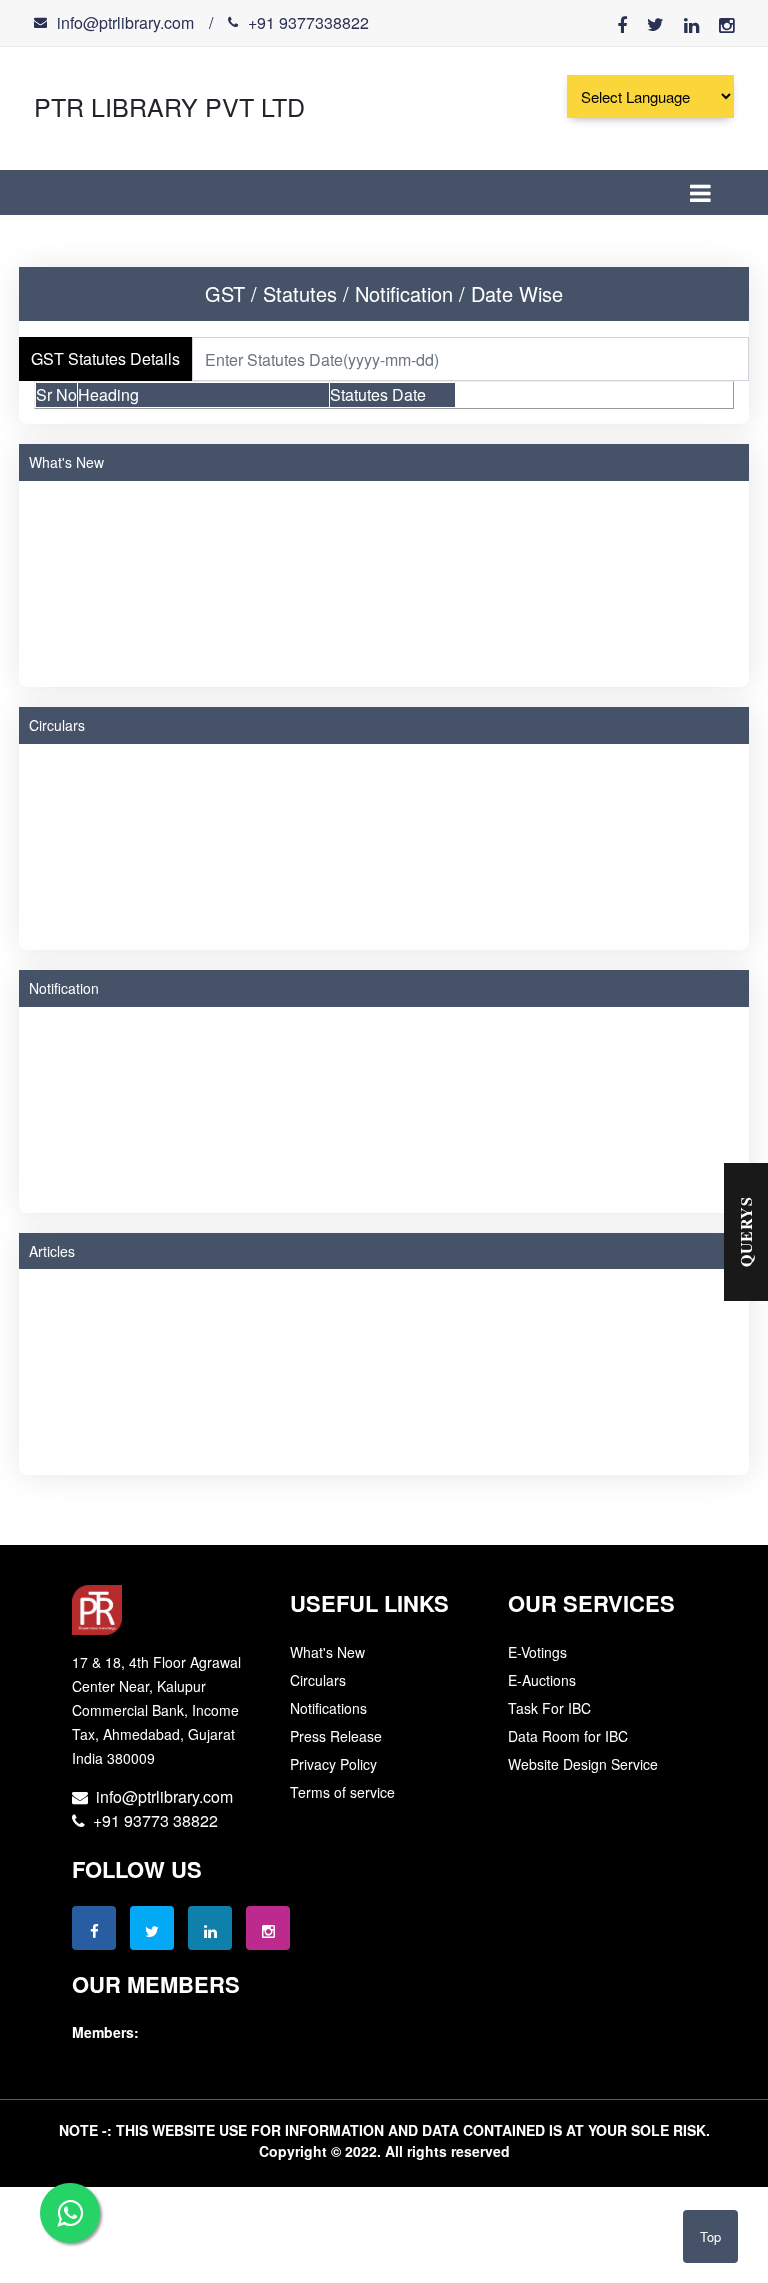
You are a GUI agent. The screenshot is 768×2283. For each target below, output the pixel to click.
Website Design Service (583, 1764)
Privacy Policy (333, 1764)
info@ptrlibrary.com (125, 22)
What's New (66, 462)
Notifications (328, 1708)
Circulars (57, 725)
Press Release (336, 1736)
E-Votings (537, 1652)
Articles (52, 1251)
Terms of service (342, 1792)
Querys (745, 1232)
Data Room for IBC (568, 1736)
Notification (64, 988)
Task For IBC (549, 1708)
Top (710, 2236)
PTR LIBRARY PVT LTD (169, 106)
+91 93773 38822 (151, 1820)
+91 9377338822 (308, 22)
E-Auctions (542, 1680)
